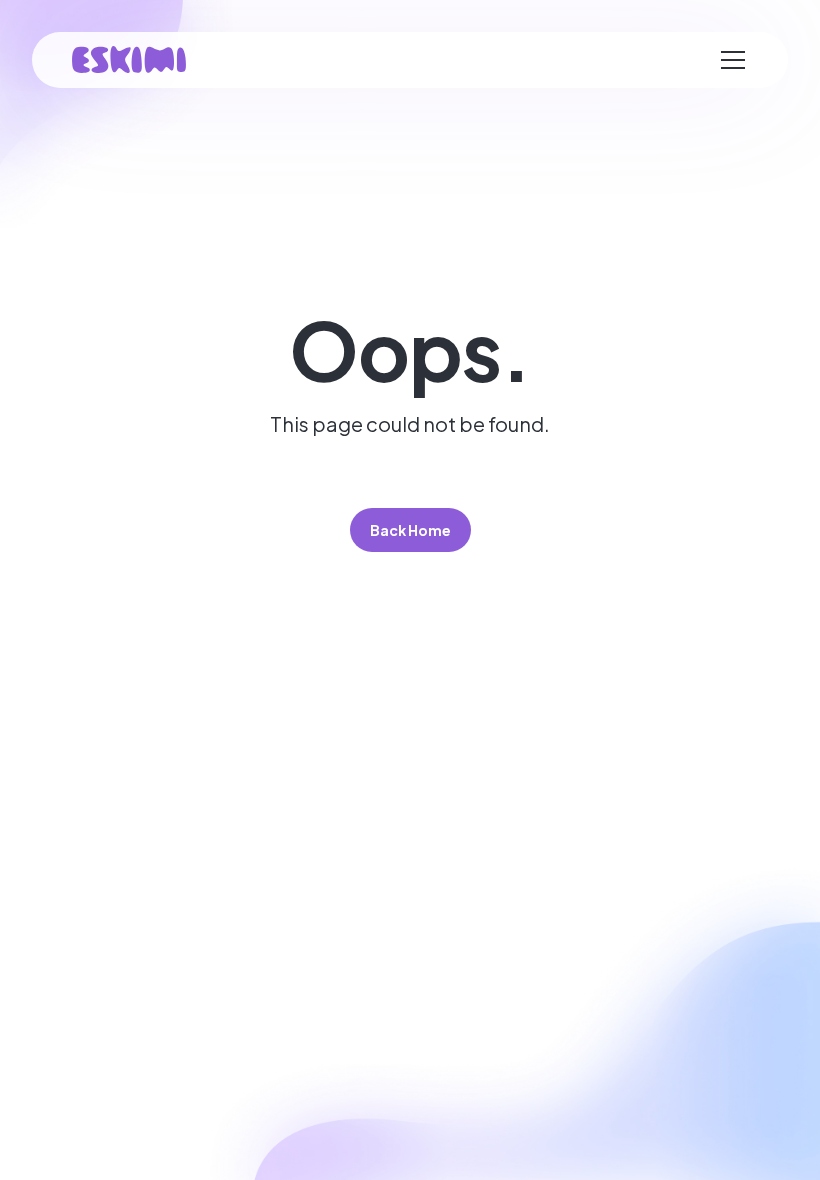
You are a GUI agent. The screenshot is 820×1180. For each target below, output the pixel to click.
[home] (129, 59)
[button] (733, 60)
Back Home (410, 530)
